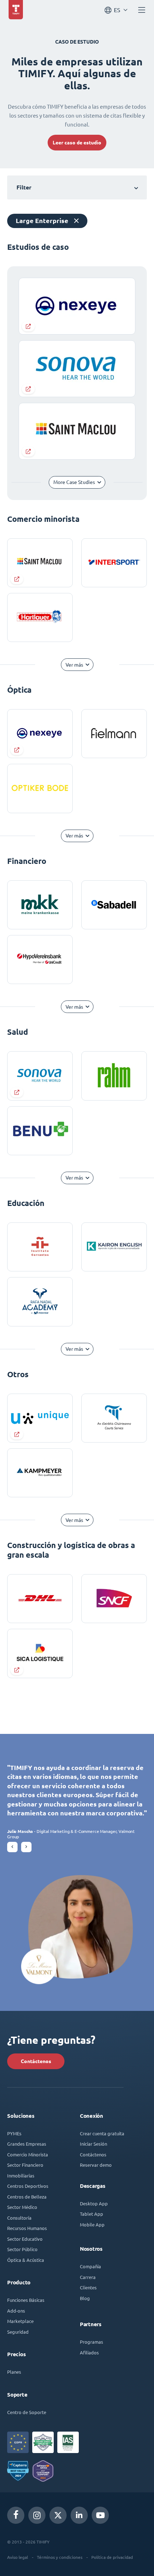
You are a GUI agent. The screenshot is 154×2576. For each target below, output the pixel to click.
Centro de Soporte (27, 2412)
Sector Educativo (25, 2239)
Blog (85, 2298)
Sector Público (22, 2249)
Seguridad (18, 2332)
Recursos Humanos (27, 2228)
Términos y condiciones (60, 2557)
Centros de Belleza (27, 2197)
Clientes (88, 2287)
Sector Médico (22, 2207)
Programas (92, 2342)
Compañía (90, 2266)
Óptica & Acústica (26, 2260)
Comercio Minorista (28, 2154)
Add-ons (16, 2311)
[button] (12, 1847)
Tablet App (92, 2214)
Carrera (88, 2277)
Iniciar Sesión (93, 2144)
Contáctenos (36, 2061)
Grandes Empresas (27, 2144)
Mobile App (92, 2224)
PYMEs (14, 2133)
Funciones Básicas (26, 2300)
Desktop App (94, 2203)
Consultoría (19, 2218)
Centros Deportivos (28, 2186)
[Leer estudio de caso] (40, 563)
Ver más (74, 665)
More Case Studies (74, 482)
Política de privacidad (112, 2557)
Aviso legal (18, 2557)
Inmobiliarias (21, 2175)
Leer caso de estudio (77, 143)
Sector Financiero (25, 2165)
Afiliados (89, 2352)
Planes (14, 2372)
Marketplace (20, 2321)
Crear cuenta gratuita (102, 2133)
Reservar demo (96, 2165)
